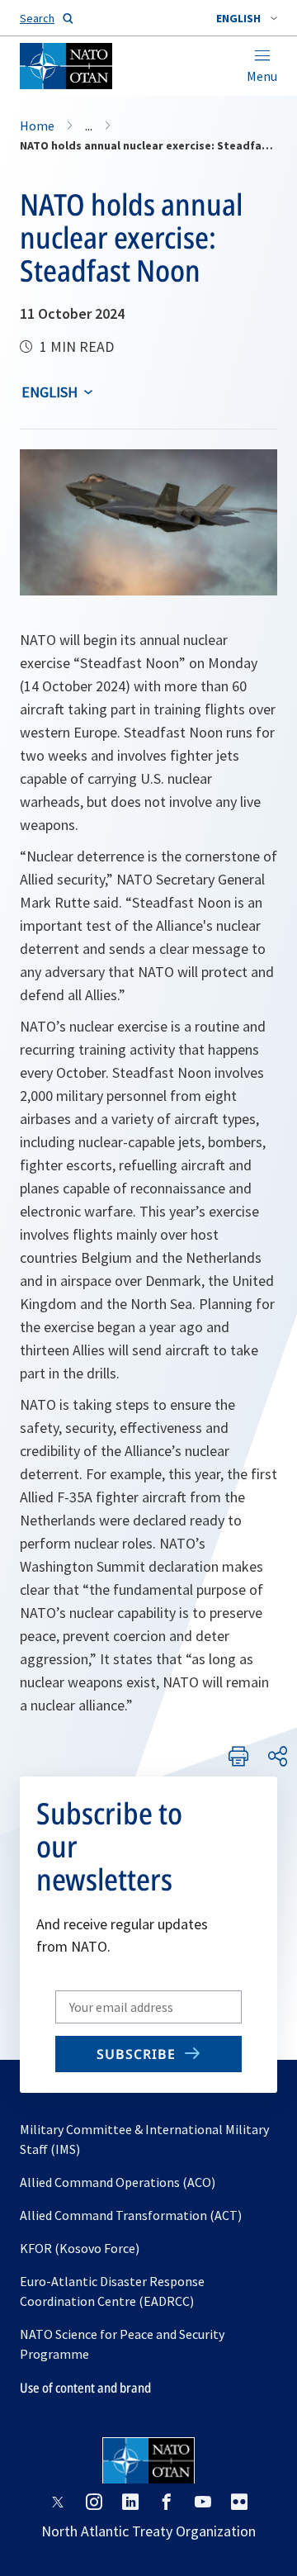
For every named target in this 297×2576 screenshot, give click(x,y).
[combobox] (247, 18)
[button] (247, 18)
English (49, 392)
